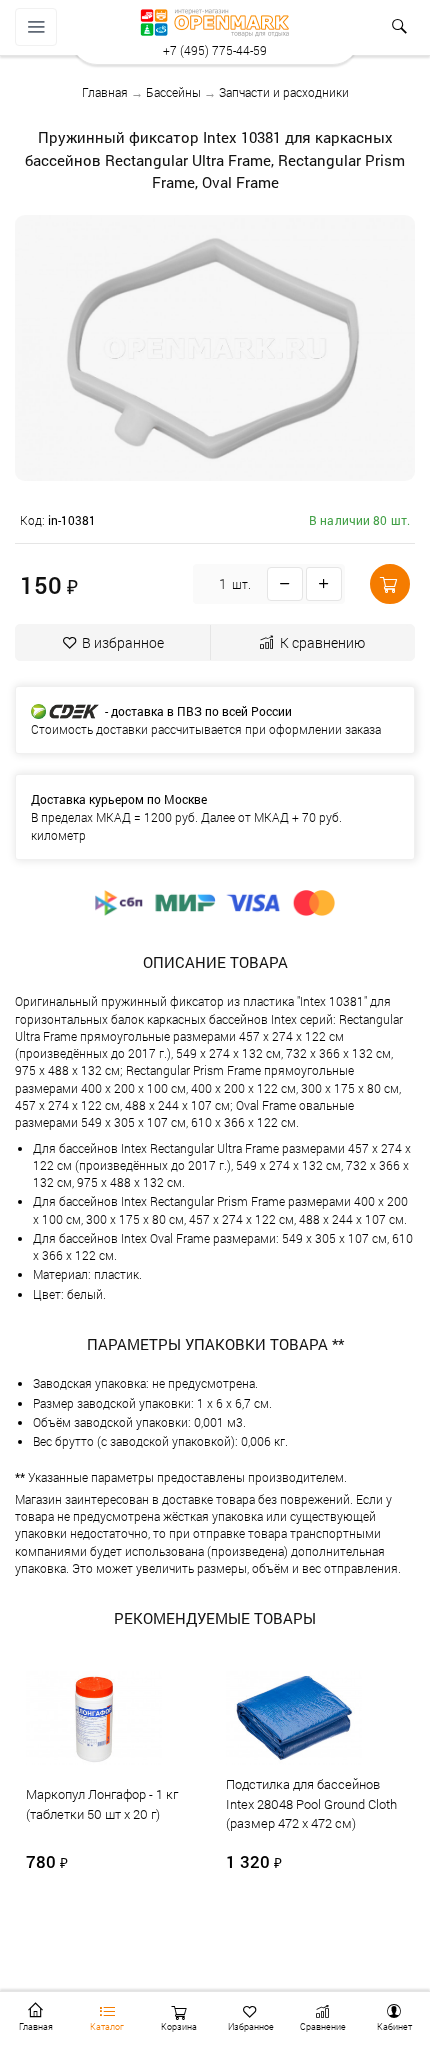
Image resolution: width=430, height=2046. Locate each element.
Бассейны (173, 92)
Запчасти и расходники (284, 92)
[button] (390, 584)
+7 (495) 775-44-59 (215, 50)
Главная (105, 92)
